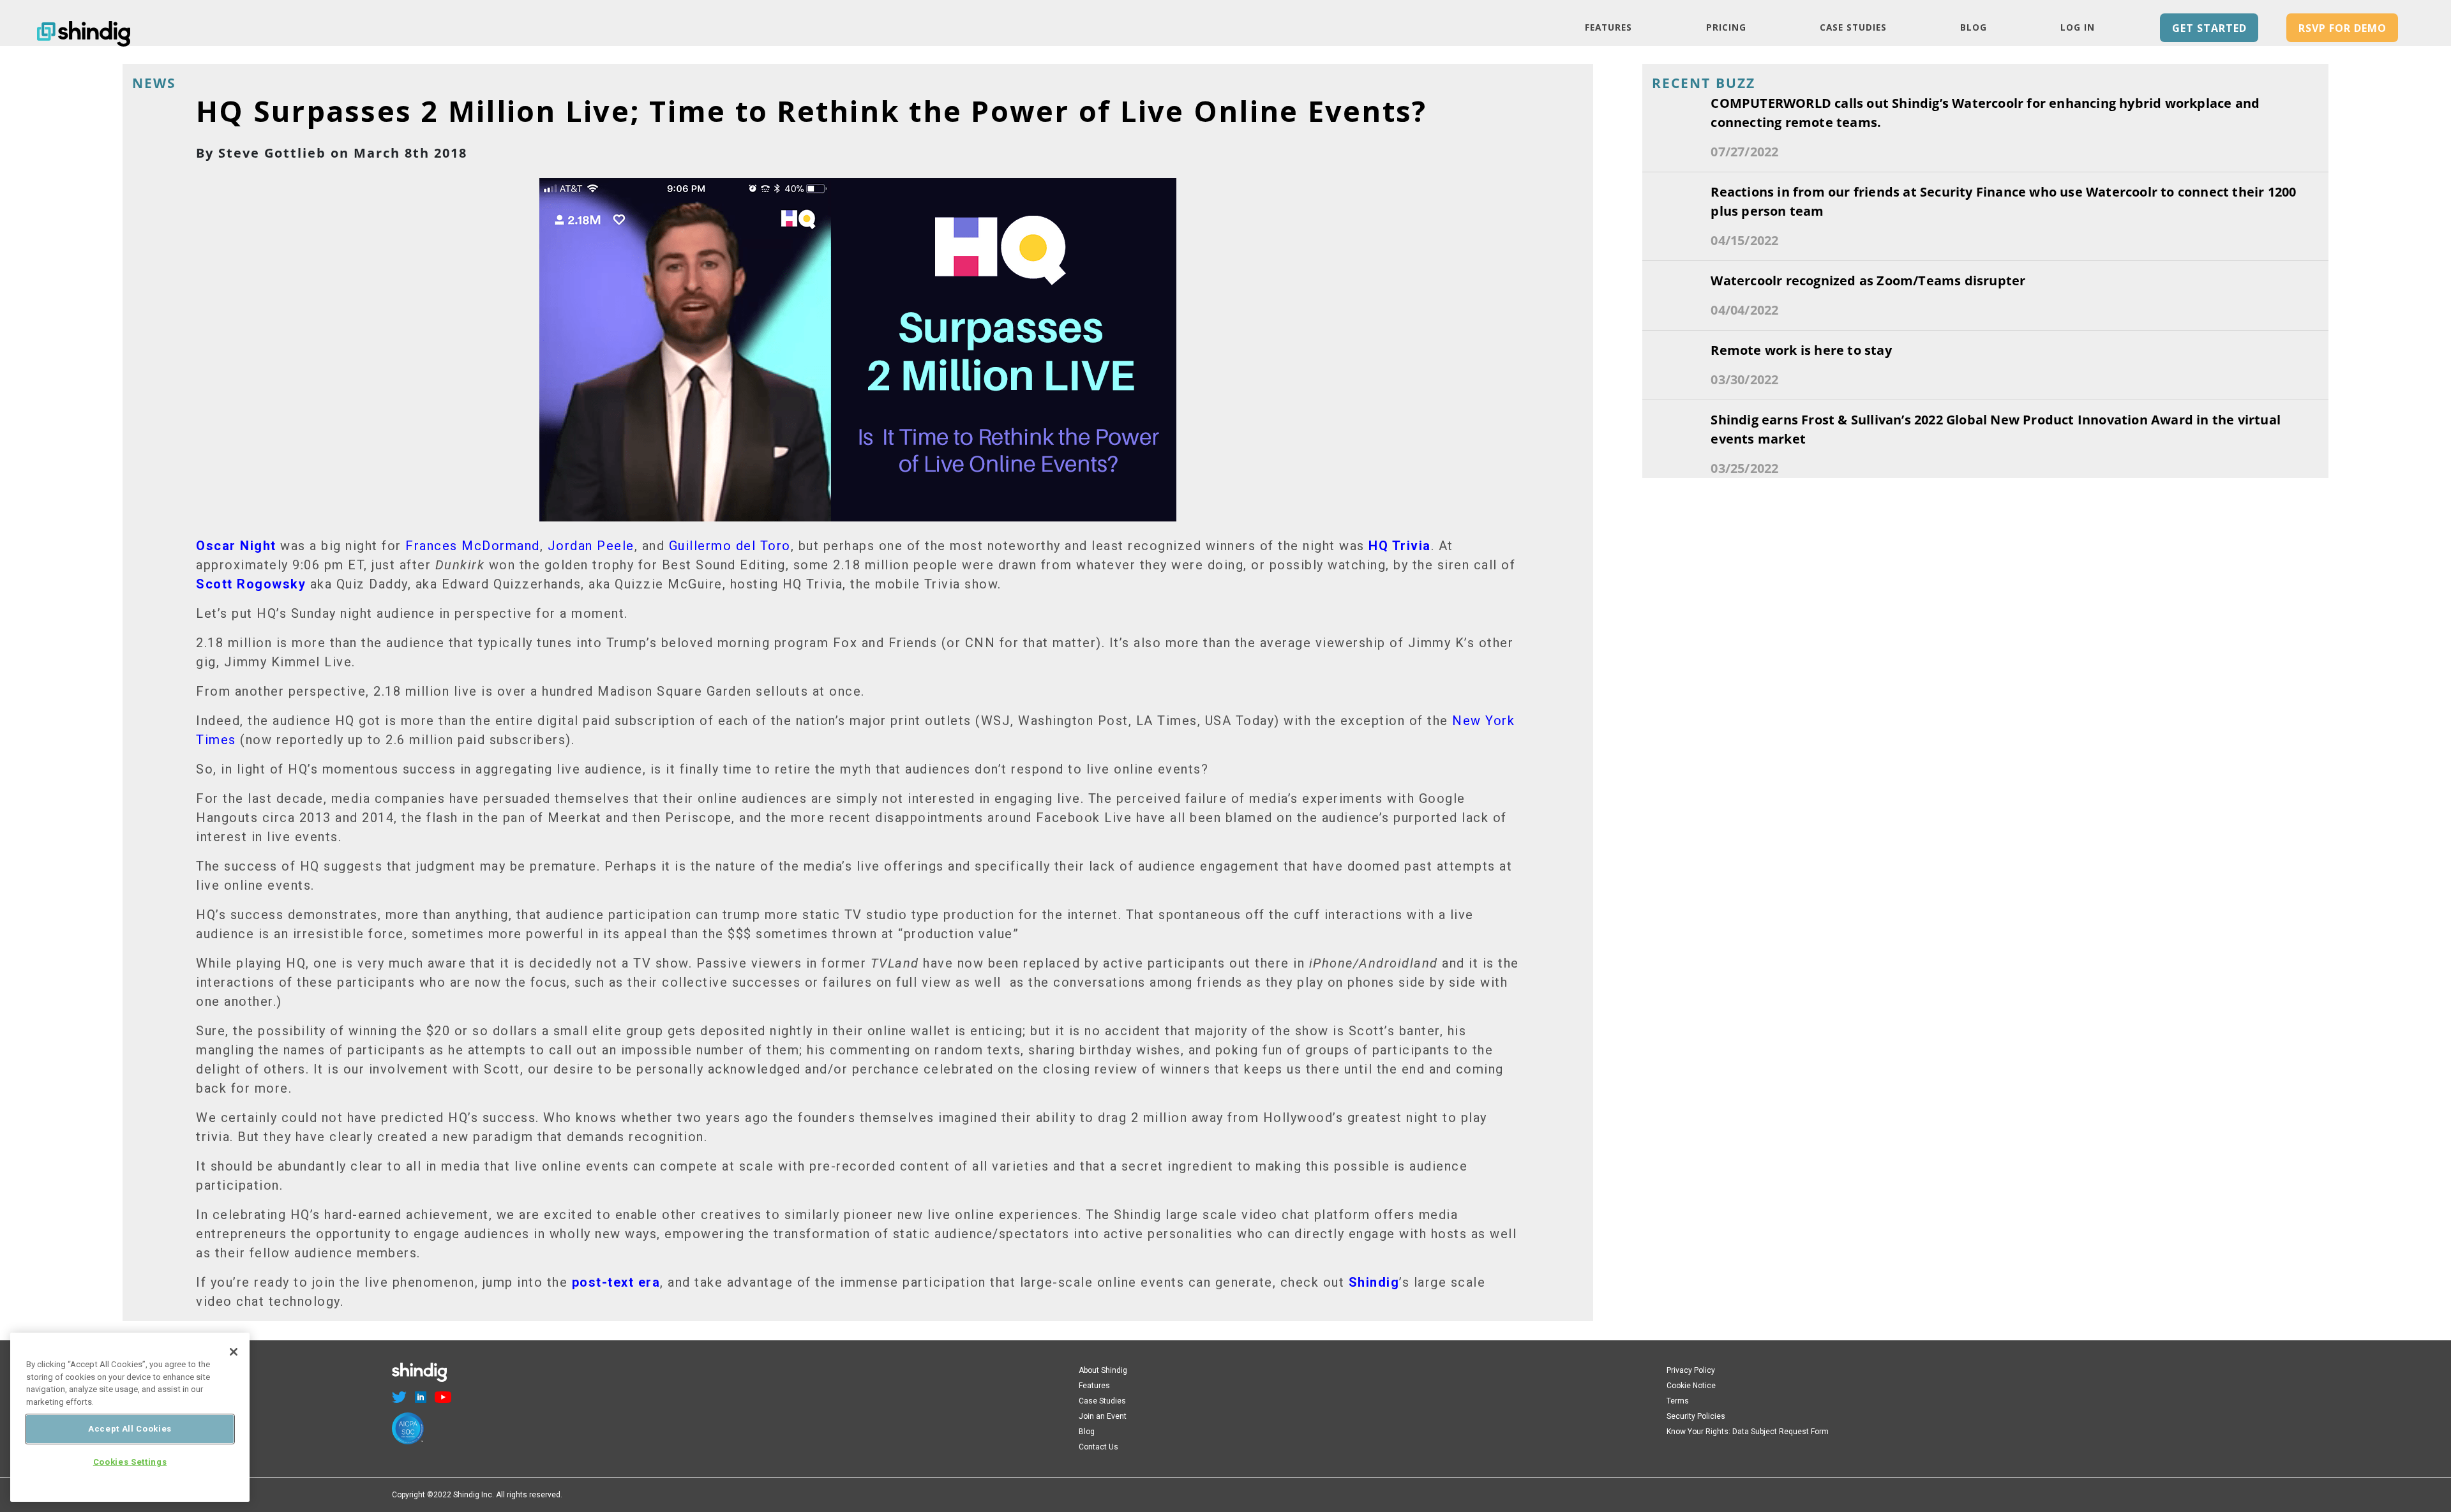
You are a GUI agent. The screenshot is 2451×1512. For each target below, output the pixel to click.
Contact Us (1098, 1447)
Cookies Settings (130, 1463)
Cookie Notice (1691, 1386)
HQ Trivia (1400, 546)
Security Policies (1696, 1416)
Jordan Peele (591, 546)
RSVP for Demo (2342, 28)
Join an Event (1103, 1416)
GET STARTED (2209, 28)
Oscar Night (236, 546)
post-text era (616, 1282)
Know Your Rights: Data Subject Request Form (1748, 1432)
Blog (1974, 27)
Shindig (1374, 1282)
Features (1608, 27)
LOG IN (2078, 27)
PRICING (1726, 27)
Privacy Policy (1691, 1370)
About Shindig (1103, 1370)
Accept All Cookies (130, 1429)
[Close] (234, 1352)
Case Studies (1853, 27)
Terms (1678, 1401)
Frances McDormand (473, 546)
